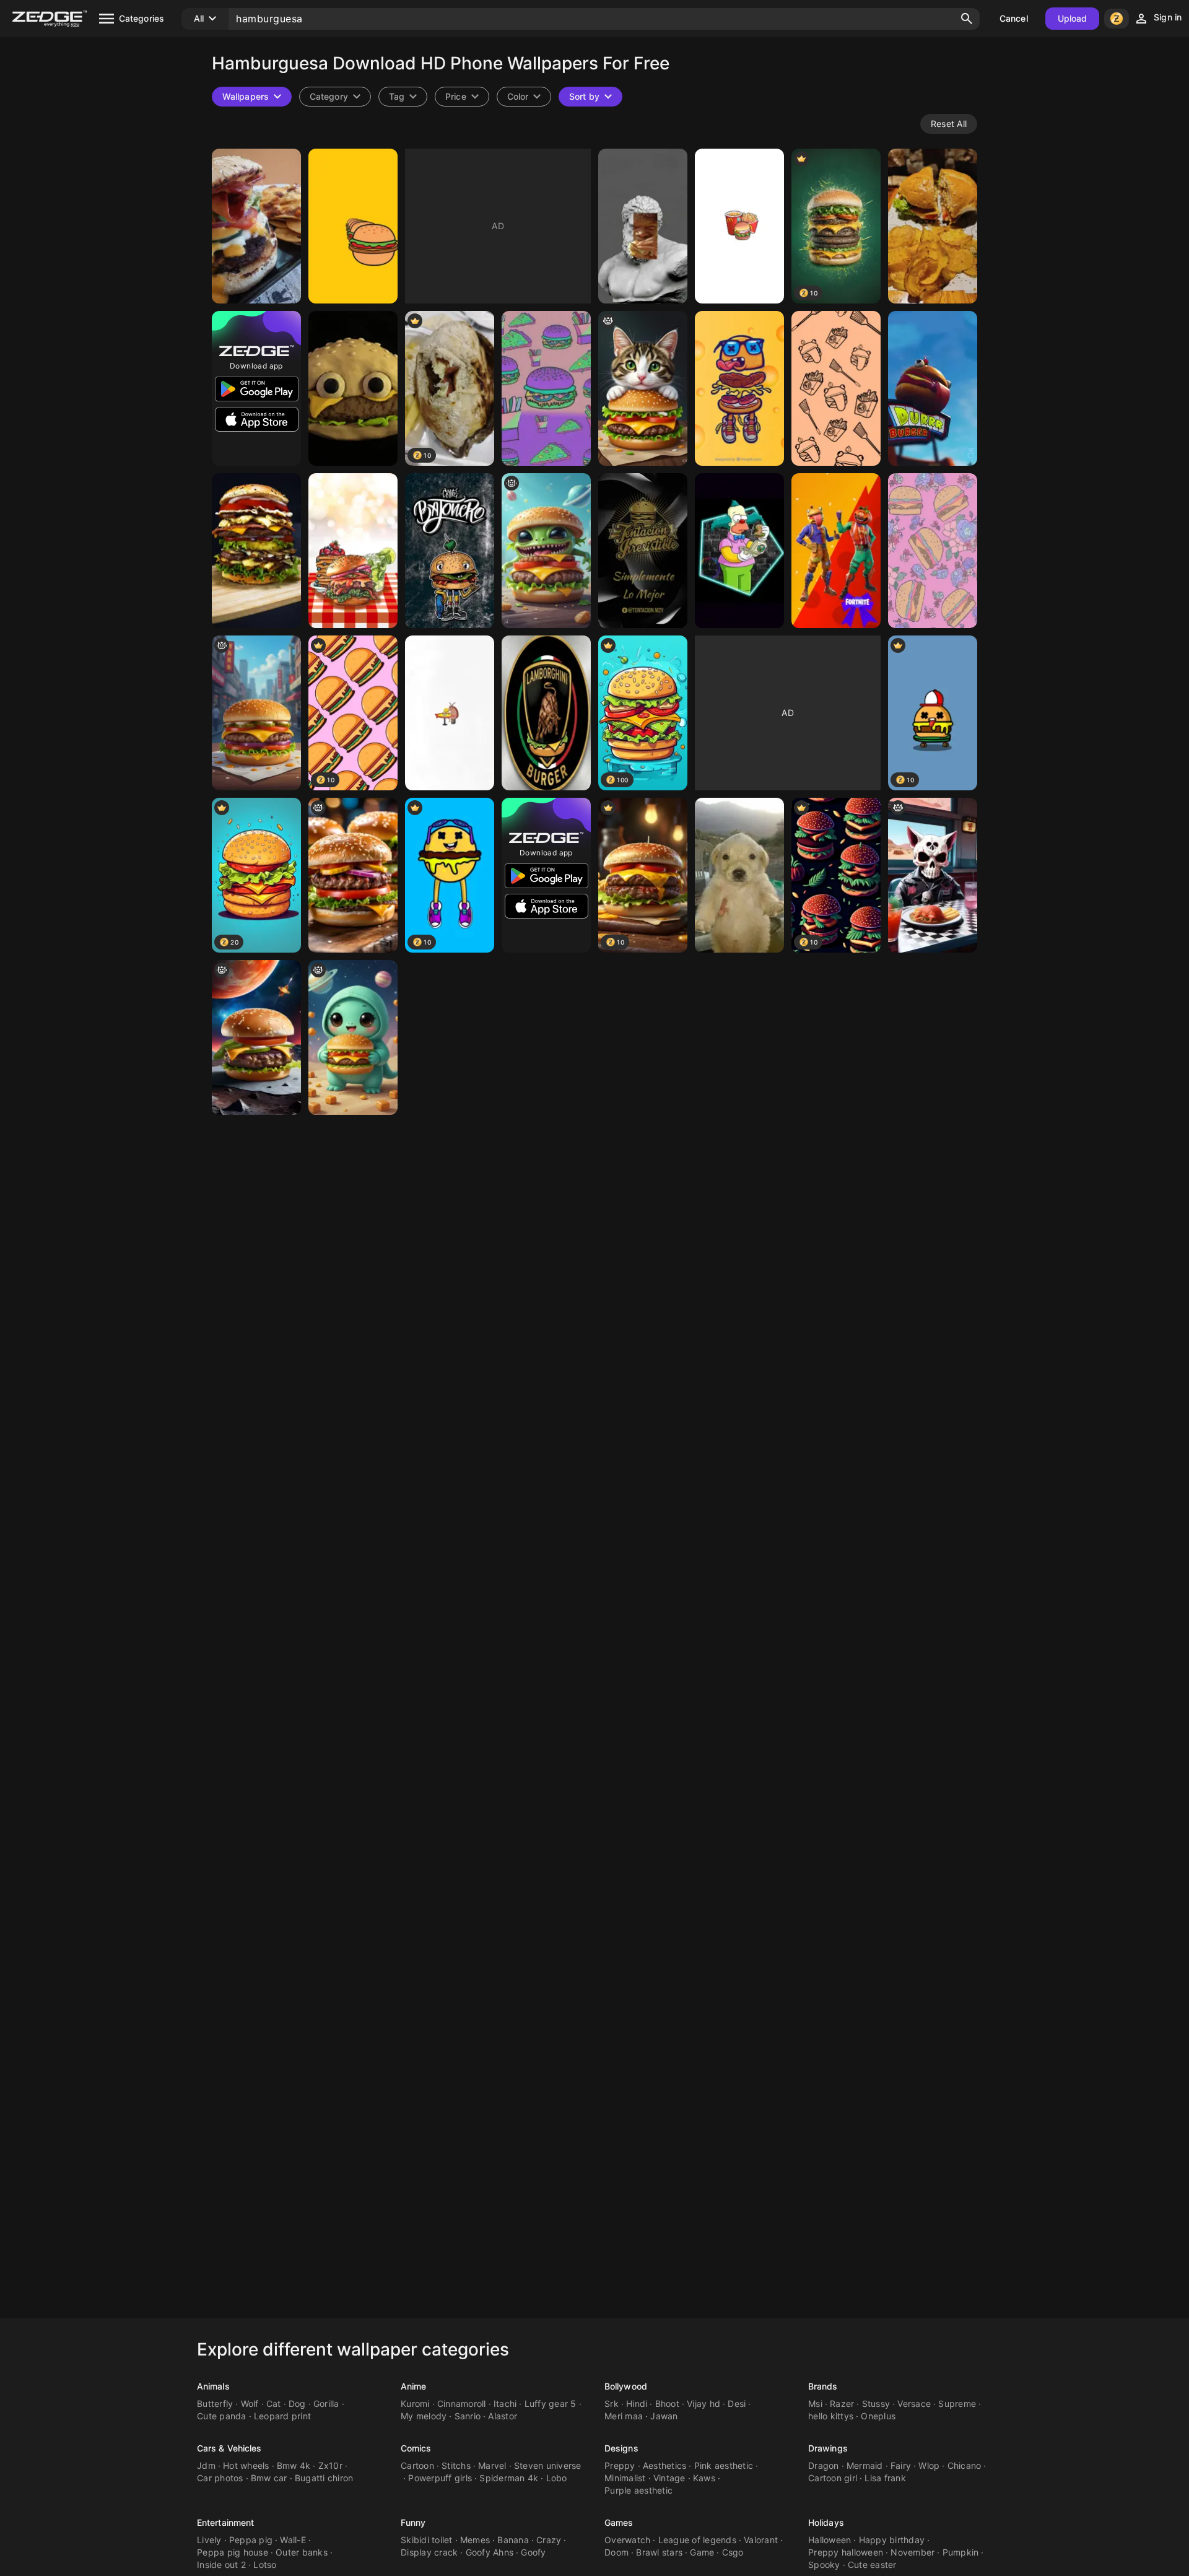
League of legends (697, 2540)
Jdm (206, 2465)
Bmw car (269, 2478)
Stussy (876, 2404)
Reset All (949, 124)
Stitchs (456, 2465)
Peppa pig (251, 2540)
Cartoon (417, 2465)
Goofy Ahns (490, 2552)
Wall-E (293, 2540)
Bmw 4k (294, 2465)
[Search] (967, 19)
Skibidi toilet (427, 2540)
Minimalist (625, 2478)
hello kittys (831, 2416)
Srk (612, 2404)
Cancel (1014, 18)
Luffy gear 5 (551, 2404)
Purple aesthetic (638, 2490)
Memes (475, 2540)
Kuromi (415, 2404)
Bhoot (667, 2404)
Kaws (704, 2478)
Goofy (533, 2552)
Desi (737, 2404)
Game (702, 2552)
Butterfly (215, 2404)
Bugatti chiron (324, 2478)
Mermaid (865, 2465)
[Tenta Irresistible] (643, 551)
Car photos (220, 2478)
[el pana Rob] (256, 713)
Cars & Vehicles (229, 2448)
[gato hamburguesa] (643, 388)
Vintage (669, 2478)
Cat (274, 2404)
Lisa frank (885, 2478)
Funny (413, 2522)
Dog (297, 2404)
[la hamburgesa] (353, 1037)
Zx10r (330, 2465)
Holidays (826, 2522)
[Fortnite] (836, 388)
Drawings (828, 2448)
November (912, 2552)
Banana (513, 2540)
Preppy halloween (846, 2552)
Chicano (965, 2465)
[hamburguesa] (546, 388)
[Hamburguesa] (256, 226)
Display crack (429, 2552)
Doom (616, 2552)
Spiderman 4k (509, 2478)
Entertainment (225, 2522)
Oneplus (878, 2416)
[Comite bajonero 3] (450, 551)
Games (619, 2522)
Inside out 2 (221, 2565)
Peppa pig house (233, 2552)
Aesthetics (665, 2465)
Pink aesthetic (724, 2465)
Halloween (830, 2540)
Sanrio (468, 2416)
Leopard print (282, 2416)
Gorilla (326, 2404)
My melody (424, 2416)
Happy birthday (892, 2540)
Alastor (503, 2416)
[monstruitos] (546, 551)
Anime (414, 2386)
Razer (842, 2404)
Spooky (824, 2565)
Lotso (265, 2565)
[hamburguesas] (933, 551)
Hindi (637, 2404)
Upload (1073, 18)
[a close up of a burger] (353, 875)
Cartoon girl (833, 2478)
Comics (416, 2448)
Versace (914, 2404)
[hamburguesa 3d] (353, 226)
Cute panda (222, 2416)
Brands (823, 2386)
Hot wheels (246, 2465)
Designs (621, 2448)
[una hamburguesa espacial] (256, 1037)
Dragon (824, 2465)
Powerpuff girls (440, 2478)
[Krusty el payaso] (739, 551)
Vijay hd (703, 2404)
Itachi (505, 2404)
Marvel (492, 2465)
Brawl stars (659, 2552)
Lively (209, 2540)
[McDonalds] (739, 226)
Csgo (733, 2552)
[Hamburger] (353, 551)
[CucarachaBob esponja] (450, 713)
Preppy (620, 2465)
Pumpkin (961, 2552)
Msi (815, 2404)
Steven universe (548, 2465)
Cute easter (872, 2565)
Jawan (664, 2416)
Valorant (761, 2540)
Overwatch (627, 2540)
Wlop (929, 2465)
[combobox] (403, 97)
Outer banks (302, 2552)
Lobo (557, 2478)
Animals (213, 2386)
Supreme (957, 2404)
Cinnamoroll (462, 2404)
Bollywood (626, 2386)
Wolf (250, 2404)
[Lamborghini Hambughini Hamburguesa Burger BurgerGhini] (546, 713)
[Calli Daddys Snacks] (256, 551)
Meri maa (624, 2416)
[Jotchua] (739, 875)
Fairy (901, 2465)
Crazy (549, 2540)
